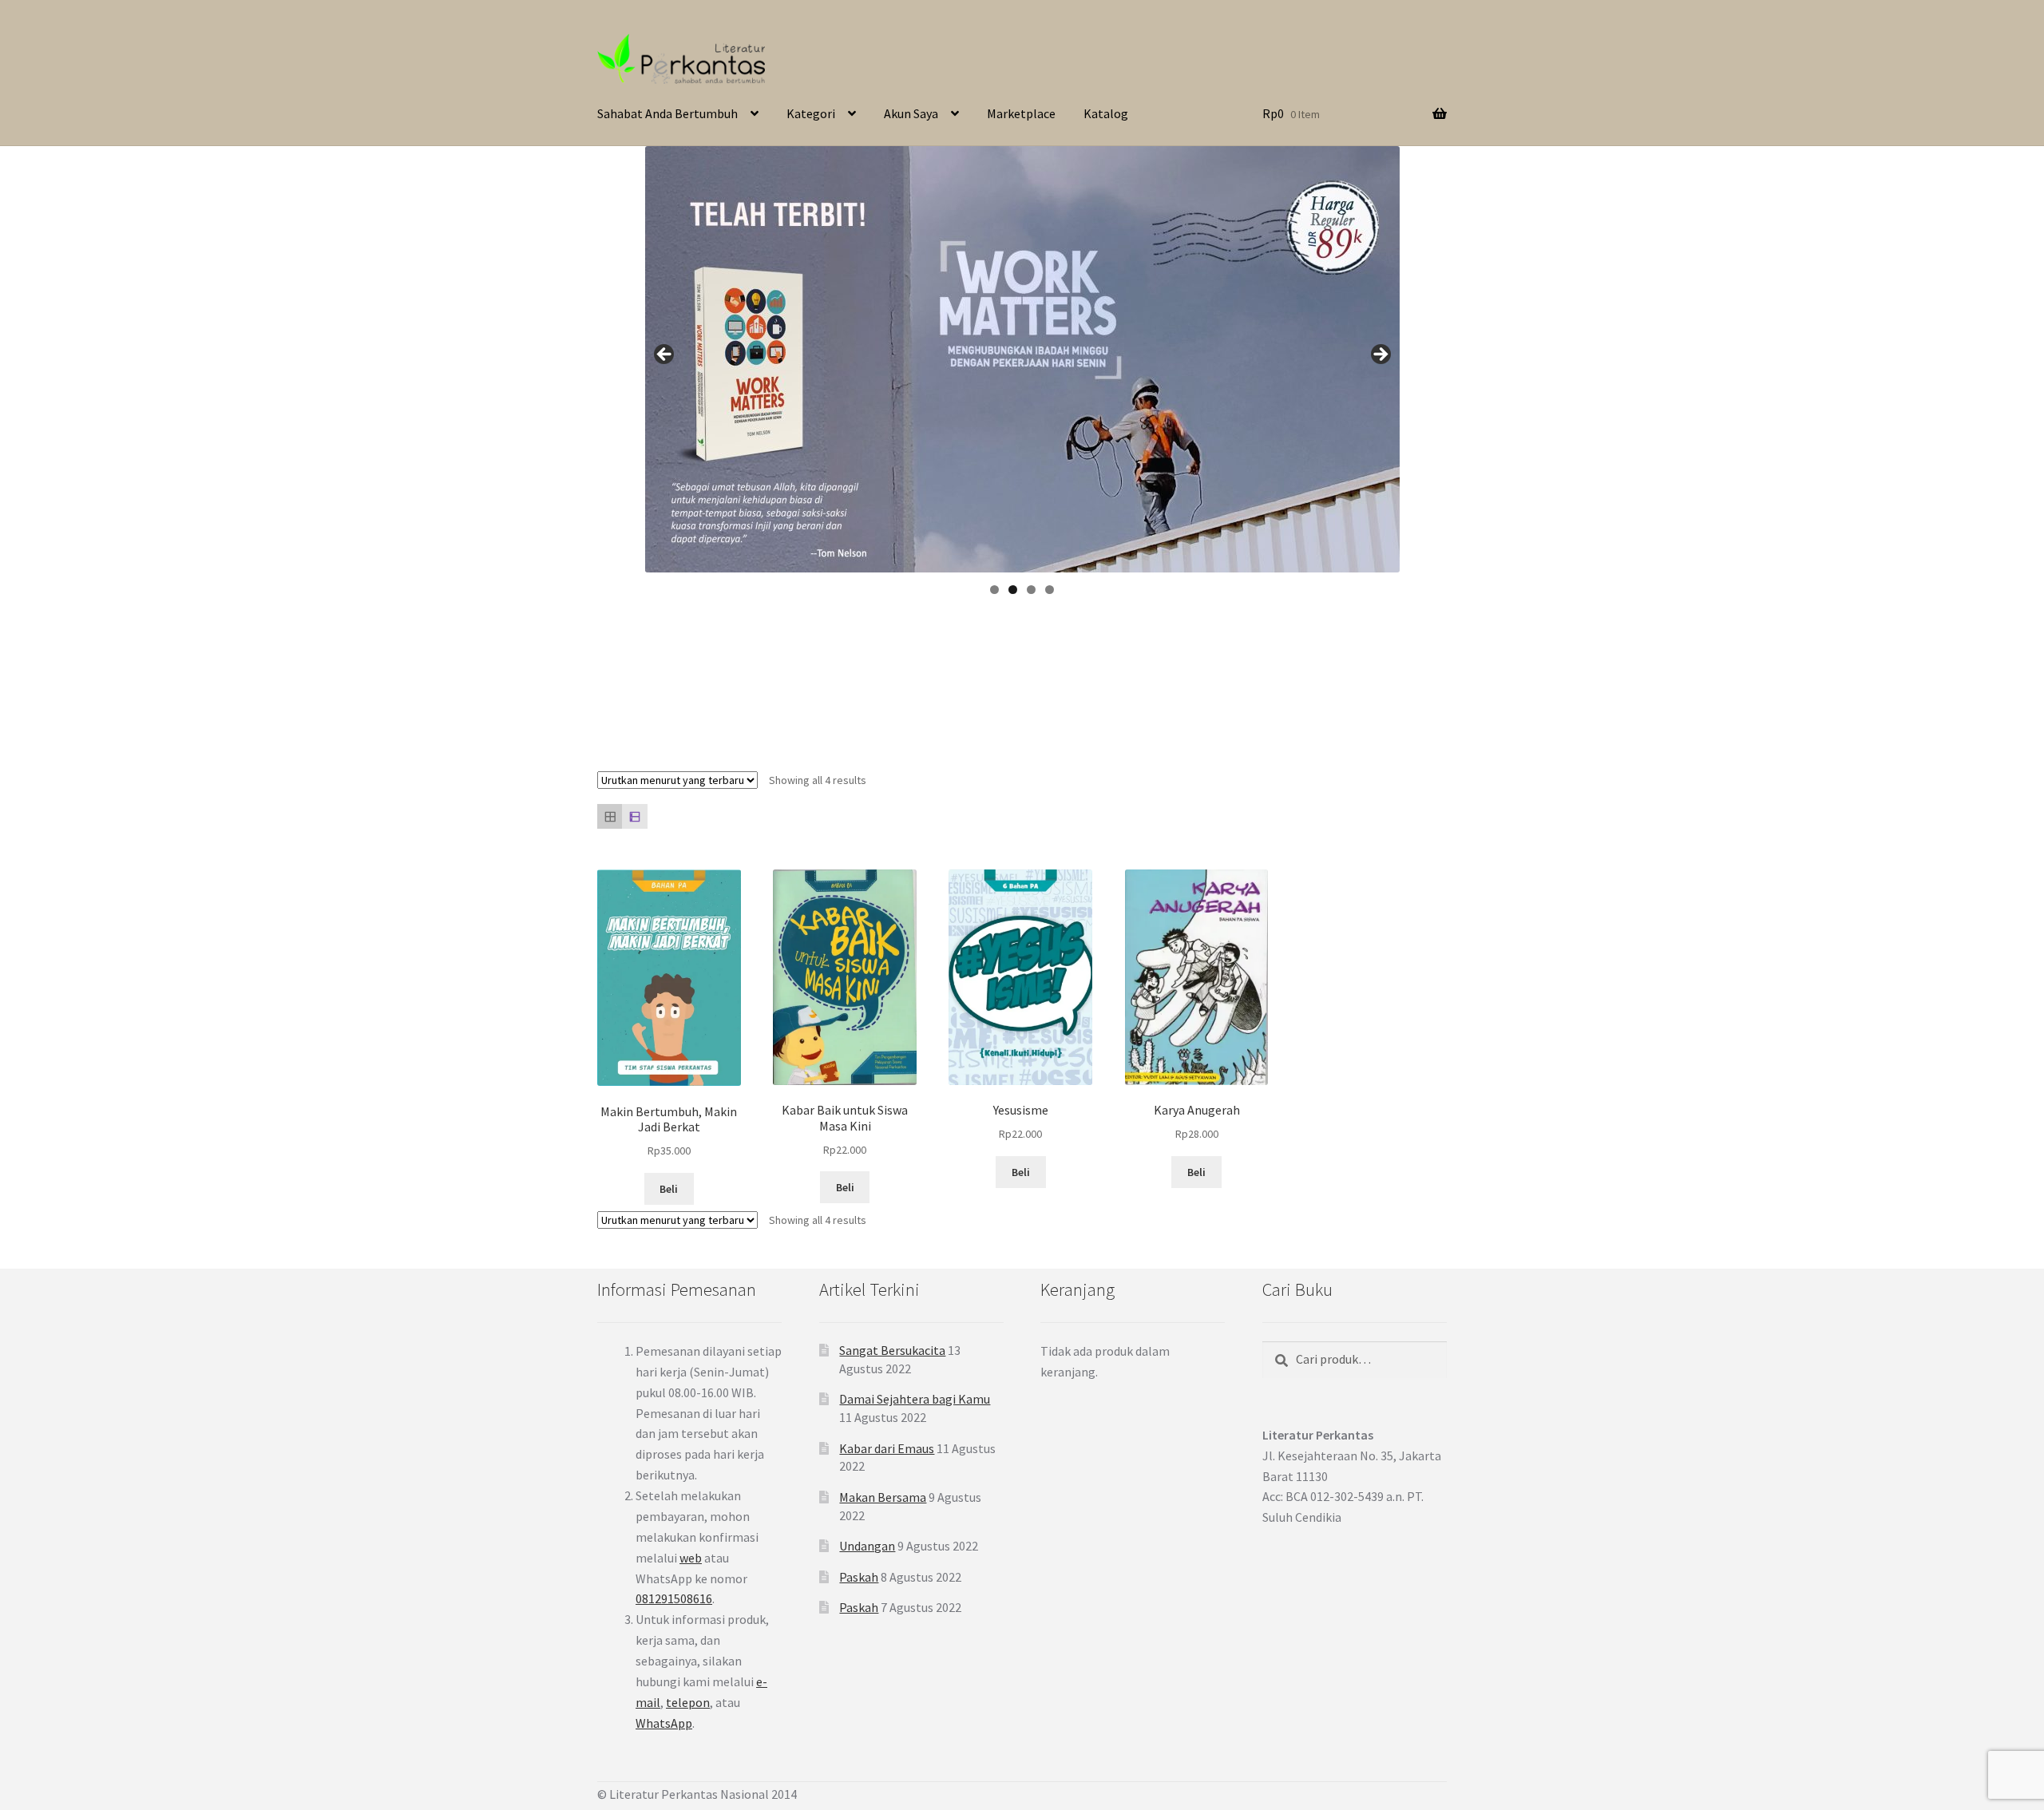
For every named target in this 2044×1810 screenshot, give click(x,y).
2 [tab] (1013, 590)
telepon (688, 1702)
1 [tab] (994, 590)
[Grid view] (610, 816)
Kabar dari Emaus (887, 1448)
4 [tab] (1050, 590)
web (691, 1558)
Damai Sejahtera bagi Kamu (915, 1399)
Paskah (859, 1577)
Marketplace (1021, 113)
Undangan (867, 1546)
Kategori (811, 113)
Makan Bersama (883, 1497)
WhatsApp (664, 1723)
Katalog (1106, 113)
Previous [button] (665, 355)
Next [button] (1380, 355)
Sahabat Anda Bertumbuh (667, 113)
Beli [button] (669, 1189)
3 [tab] (1031, 590)
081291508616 (674, 1598)
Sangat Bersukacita (892, 1350)
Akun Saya (911, 113)
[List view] (634, 816)
